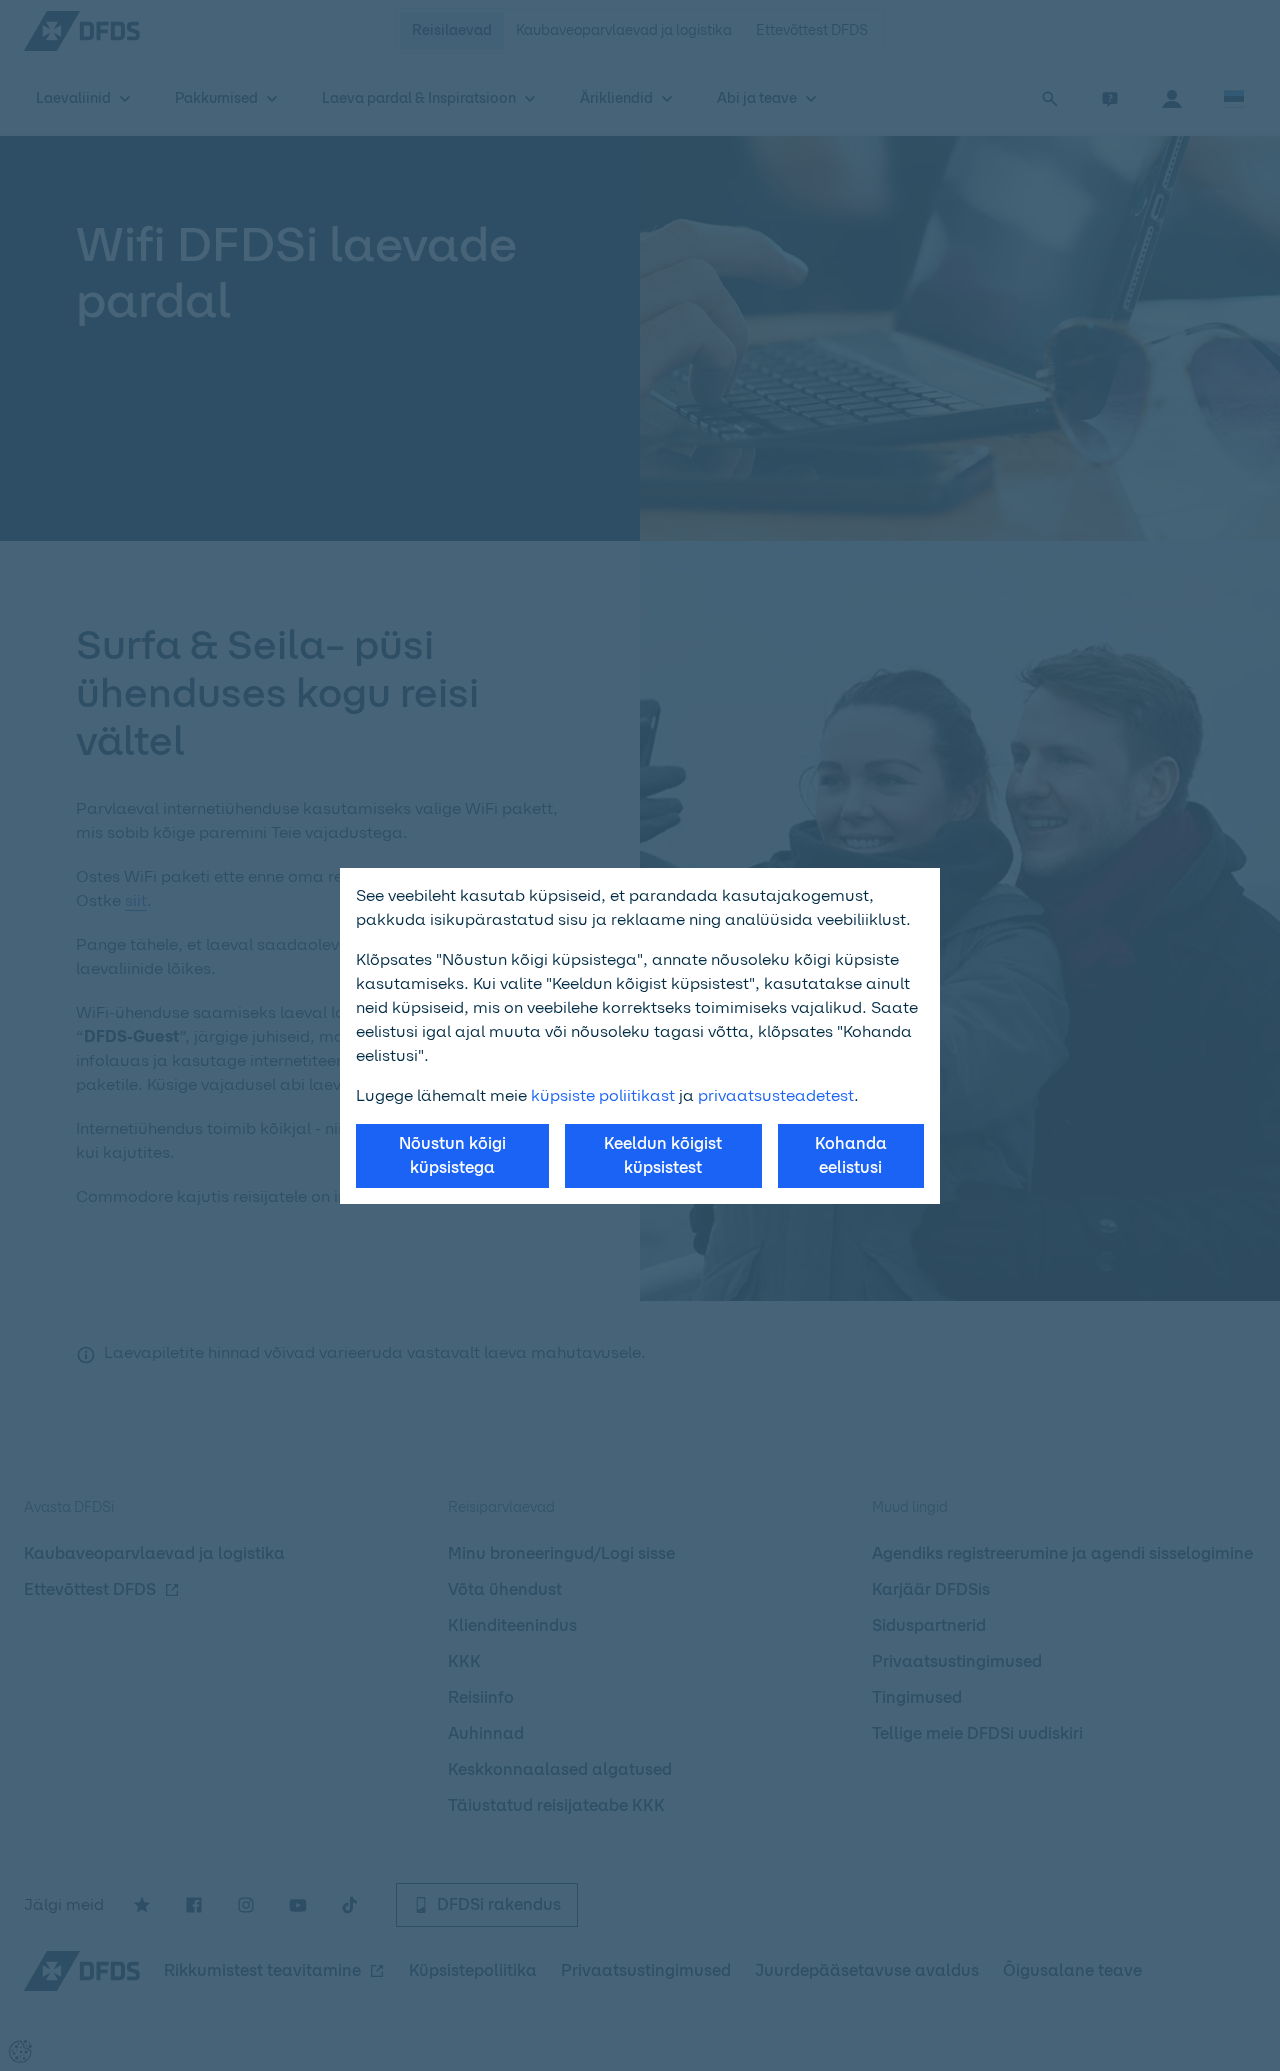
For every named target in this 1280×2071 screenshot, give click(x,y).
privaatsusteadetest (776, 1095)
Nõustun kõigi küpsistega (452, 1155)
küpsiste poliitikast (603, 1095)
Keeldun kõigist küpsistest (663, 1155)
